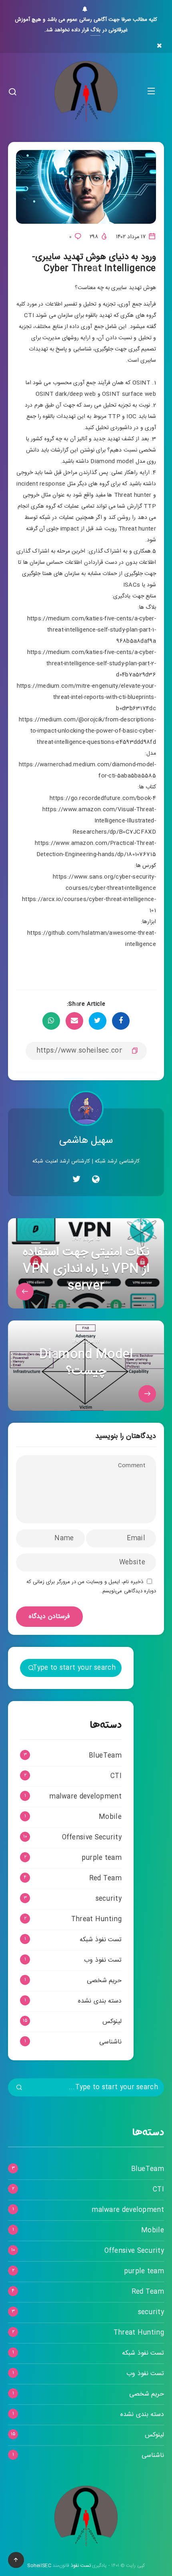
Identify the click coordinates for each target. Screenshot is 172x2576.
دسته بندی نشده (100, 2001)
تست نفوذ (81, 2566)
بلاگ (95, 30)
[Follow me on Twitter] (76, 1181)
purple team (102, 1858)
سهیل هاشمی (86, 1141)
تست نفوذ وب (103, 1960)
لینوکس (112, 2022)
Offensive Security (92, 1838)
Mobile (110, 1817)
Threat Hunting (96, 1919)
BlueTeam (105, 1756)
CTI (116, 1776)
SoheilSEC (39, 2566)
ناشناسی (110, 2042)
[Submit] (31, 1669)
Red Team (105, 1878)
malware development (85, 1797)
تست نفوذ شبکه (101, 1940)
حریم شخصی (104, 1981)
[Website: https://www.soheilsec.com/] (96, 1181)
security (109, 1899)
